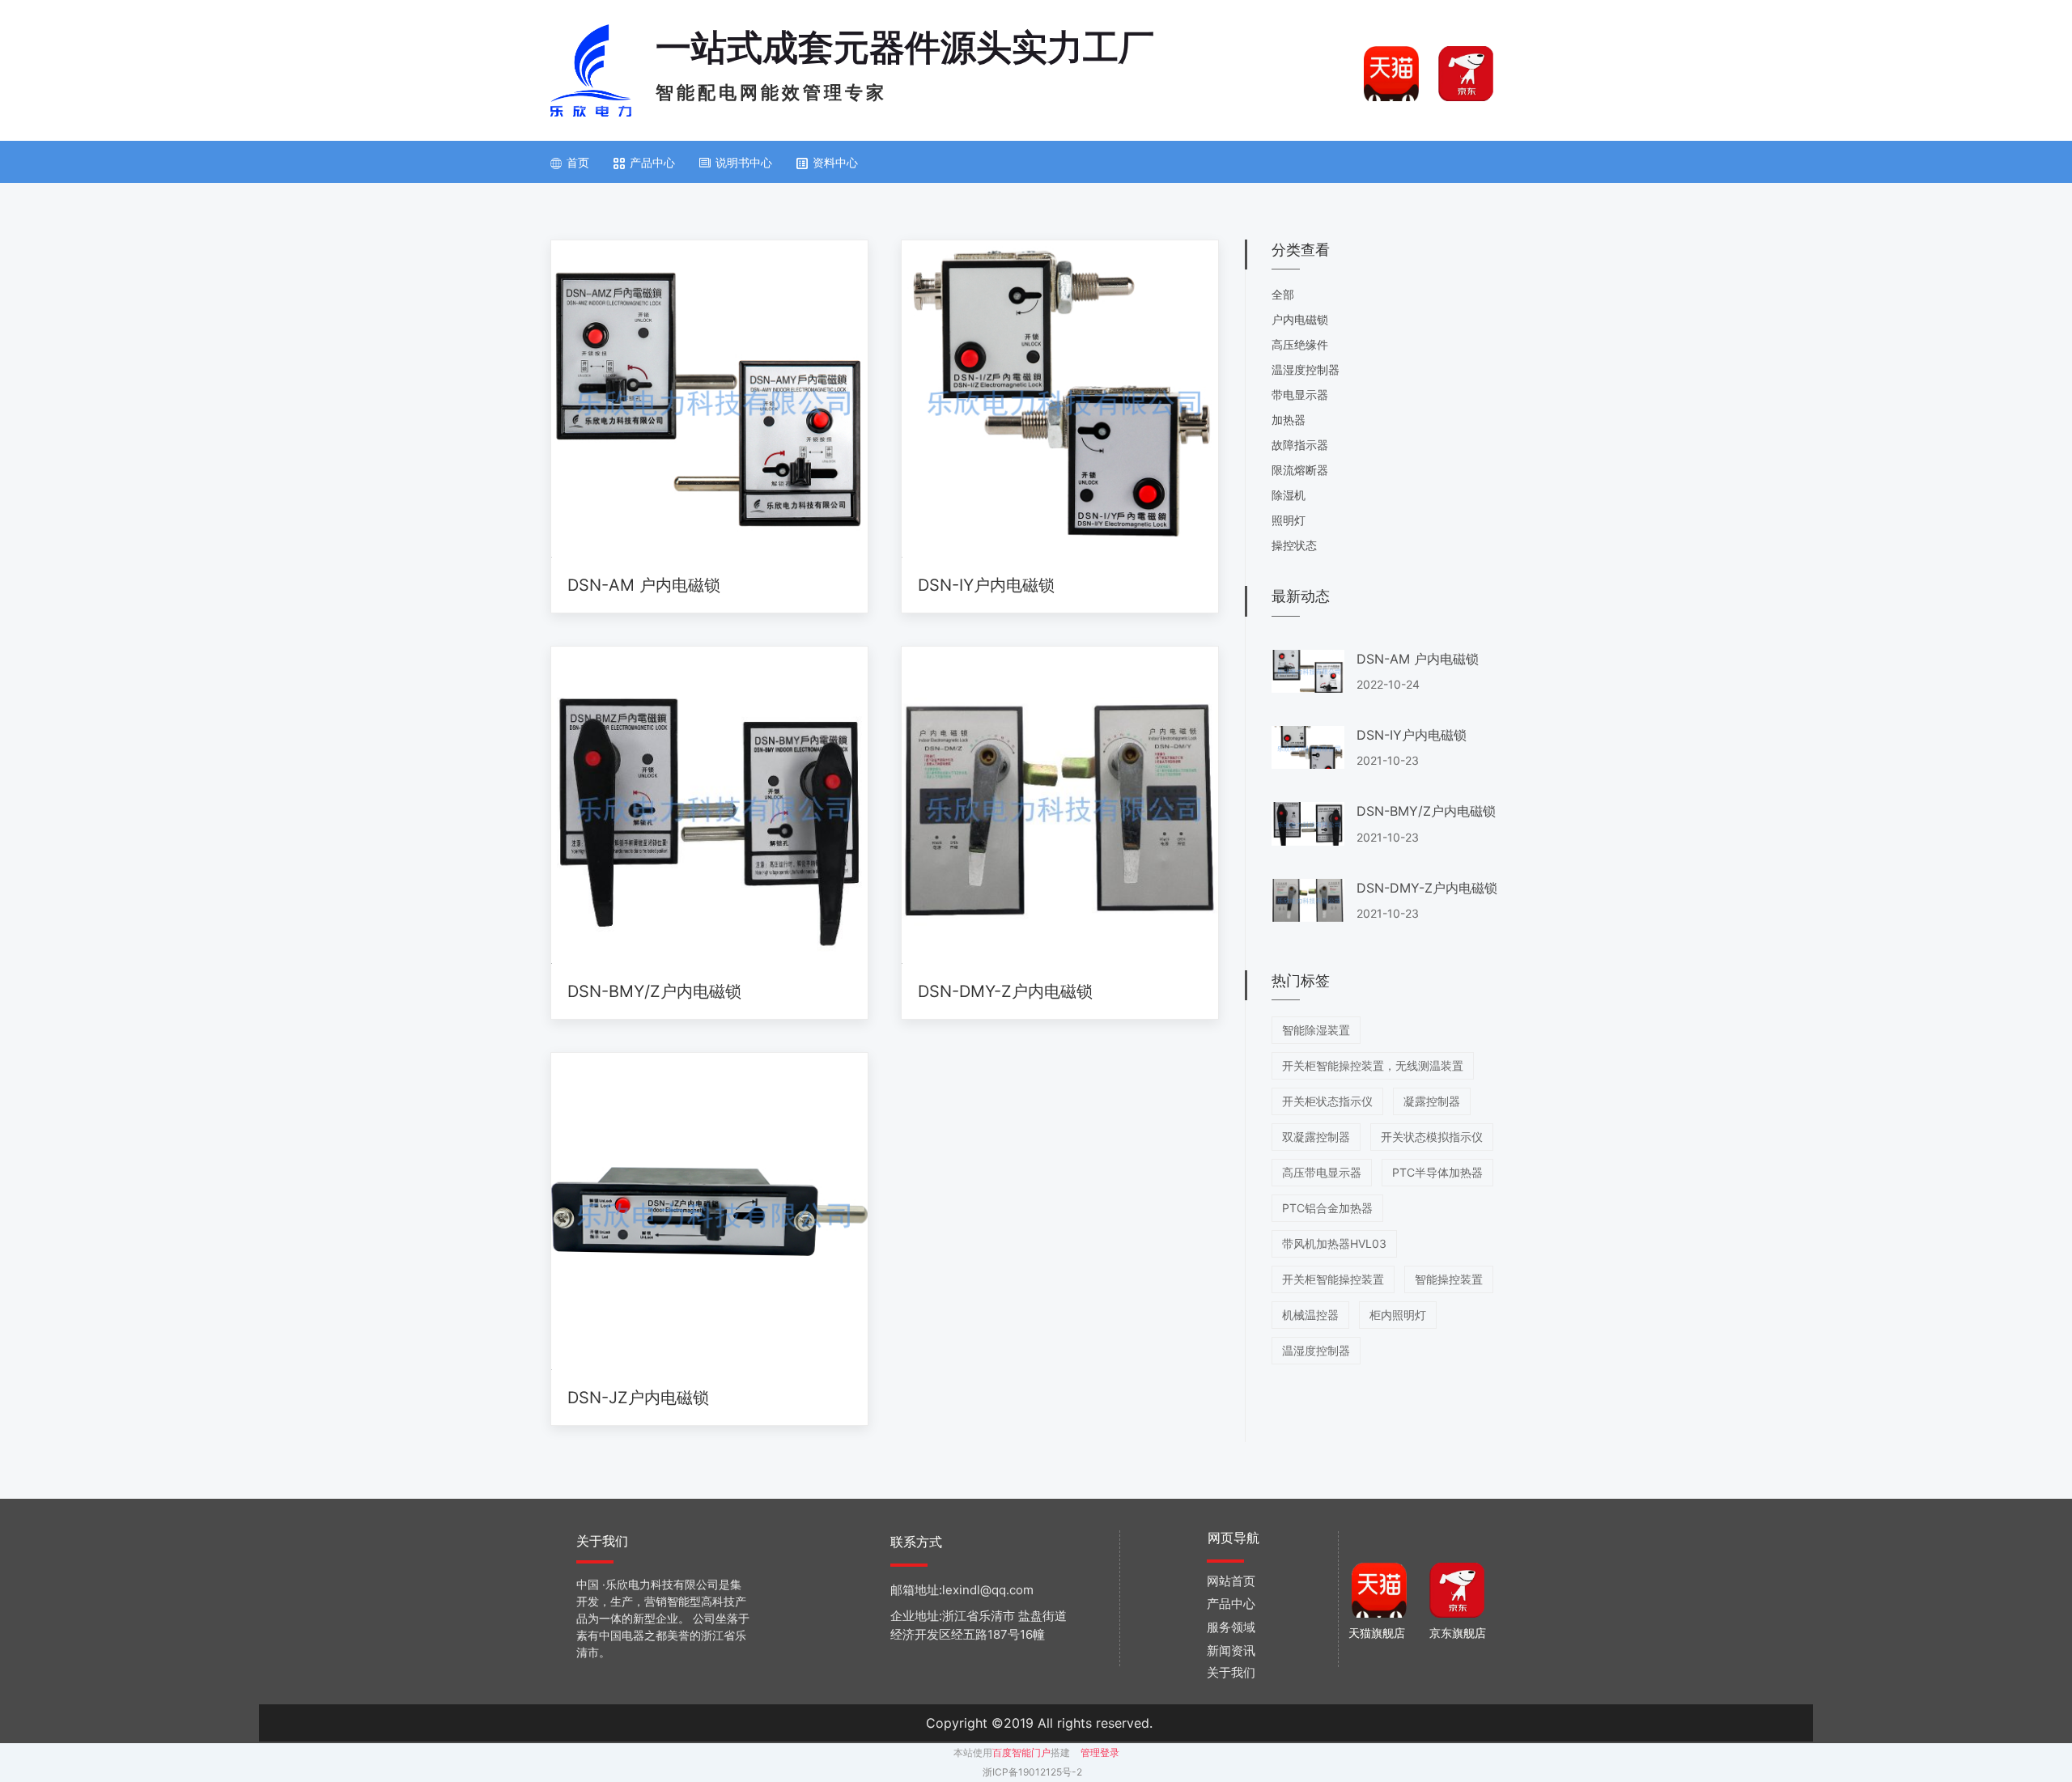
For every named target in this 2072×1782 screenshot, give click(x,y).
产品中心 (652, 162)
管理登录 (1100, 1752)
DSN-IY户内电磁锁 (986, 585)
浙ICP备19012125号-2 (1032, 1772)
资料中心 (835, 162)
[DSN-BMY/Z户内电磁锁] (709, 805)
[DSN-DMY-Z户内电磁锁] (1060, 805)
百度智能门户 (1021, 1752)
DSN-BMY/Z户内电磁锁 (654, 991)
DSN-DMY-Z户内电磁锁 (1005, 991)
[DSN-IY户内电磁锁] (1060, 399)
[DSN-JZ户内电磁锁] (709, 1211)
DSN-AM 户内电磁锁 (644, 585)
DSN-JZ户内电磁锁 (638, 1398)
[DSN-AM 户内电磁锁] (709, 399)
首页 (578, 162)
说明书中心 (744, 162)
